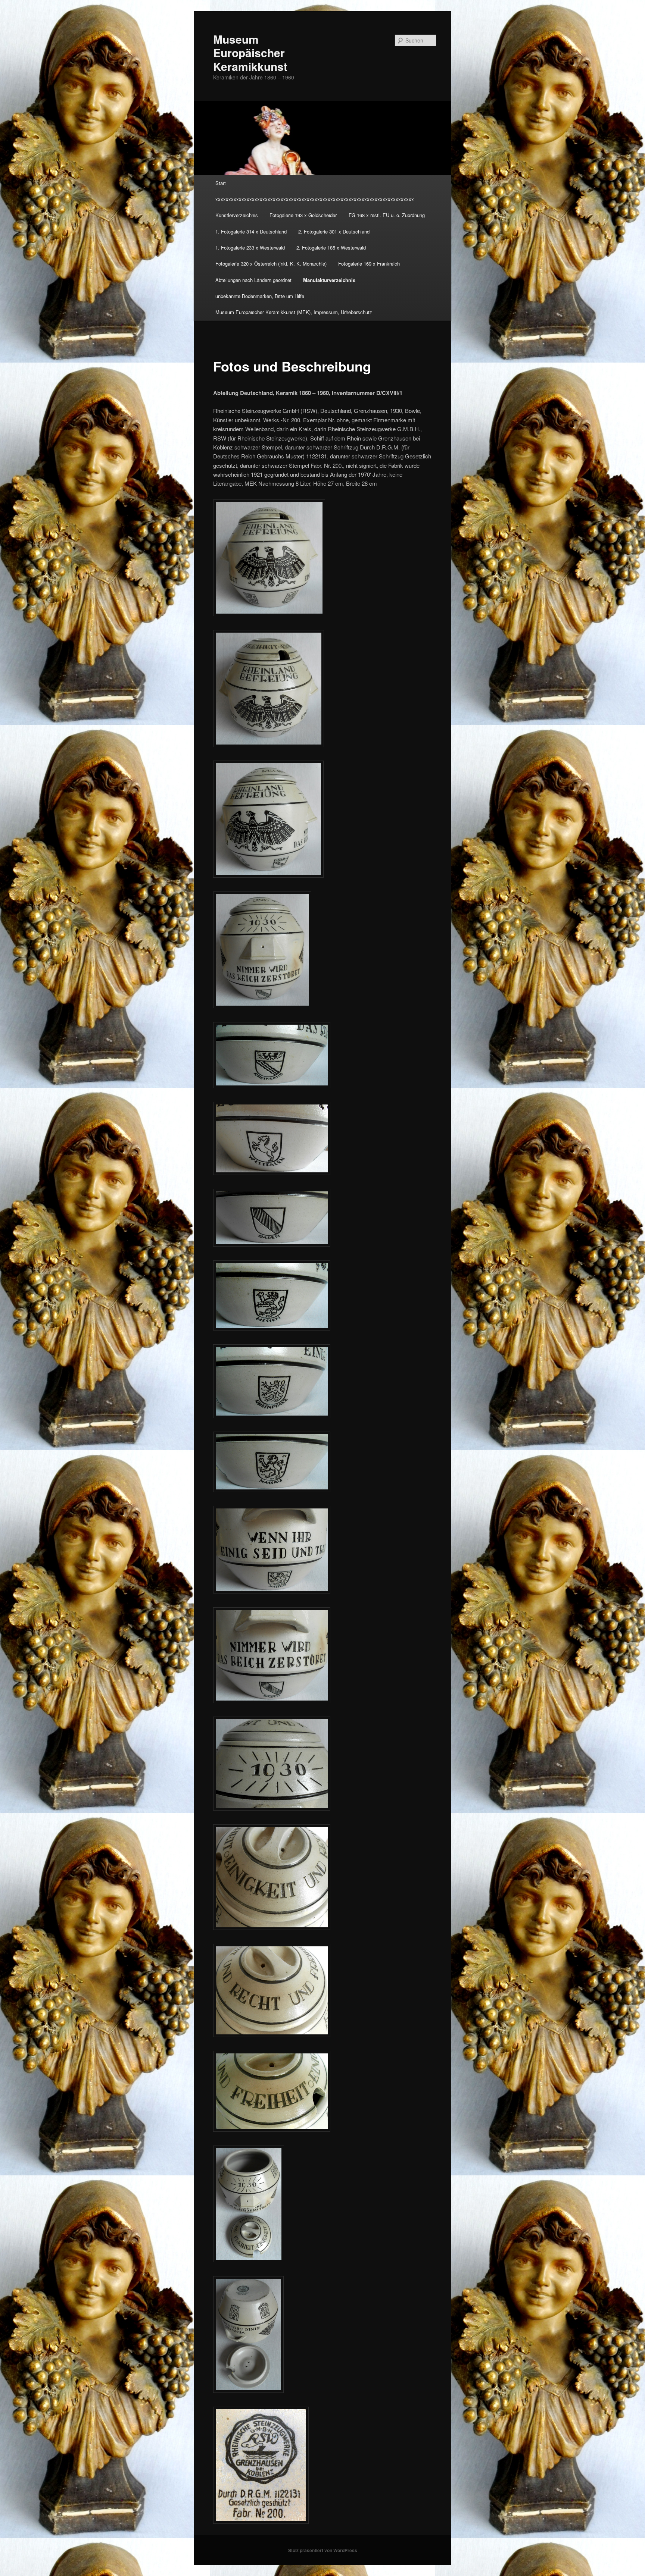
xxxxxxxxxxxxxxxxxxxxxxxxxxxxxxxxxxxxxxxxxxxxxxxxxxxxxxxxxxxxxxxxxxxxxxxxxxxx (315, 199)
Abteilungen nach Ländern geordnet (253, 280)
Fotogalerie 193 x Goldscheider (303, 215)
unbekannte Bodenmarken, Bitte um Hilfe (260, 296)
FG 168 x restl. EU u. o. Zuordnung (387, 215)
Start (221, 183)
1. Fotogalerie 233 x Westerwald (250, 247)
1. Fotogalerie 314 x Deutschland (251, 231)
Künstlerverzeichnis (237, 215)
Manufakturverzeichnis (329, 280)
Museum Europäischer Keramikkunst (250, 53)
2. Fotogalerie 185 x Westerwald (331, 247)
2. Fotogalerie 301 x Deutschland (334, 231)
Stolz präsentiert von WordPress (323, 2550)
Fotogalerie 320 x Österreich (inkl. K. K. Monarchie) (271, 264)
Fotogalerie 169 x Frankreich (369, 264)
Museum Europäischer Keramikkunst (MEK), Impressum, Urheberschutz (294, 312)
